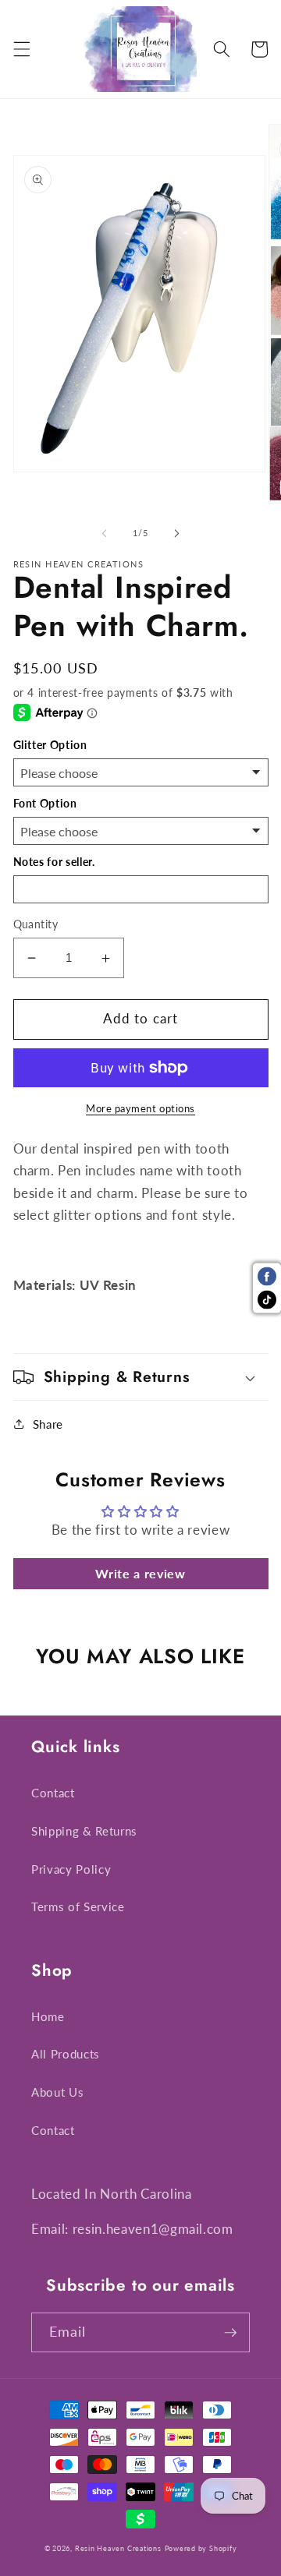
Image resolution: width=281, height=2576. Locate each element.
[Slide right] (176, 533)
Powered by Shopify (201, 2548)
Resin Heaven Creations (118, 2548)
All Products (66, 2054)
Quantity (36, 924)
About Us (57, 2092)
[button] (21, 49)
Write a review (140, 1573)
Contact (53, 1793)
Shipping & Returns (84, 1831)
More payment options (140, 1108)
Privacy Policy (71, 1869)
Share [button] (48, 1424)
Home (48, 2016)
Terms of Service (78, 1906)
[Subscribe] (230, 2333)
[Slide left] (105, 533)
